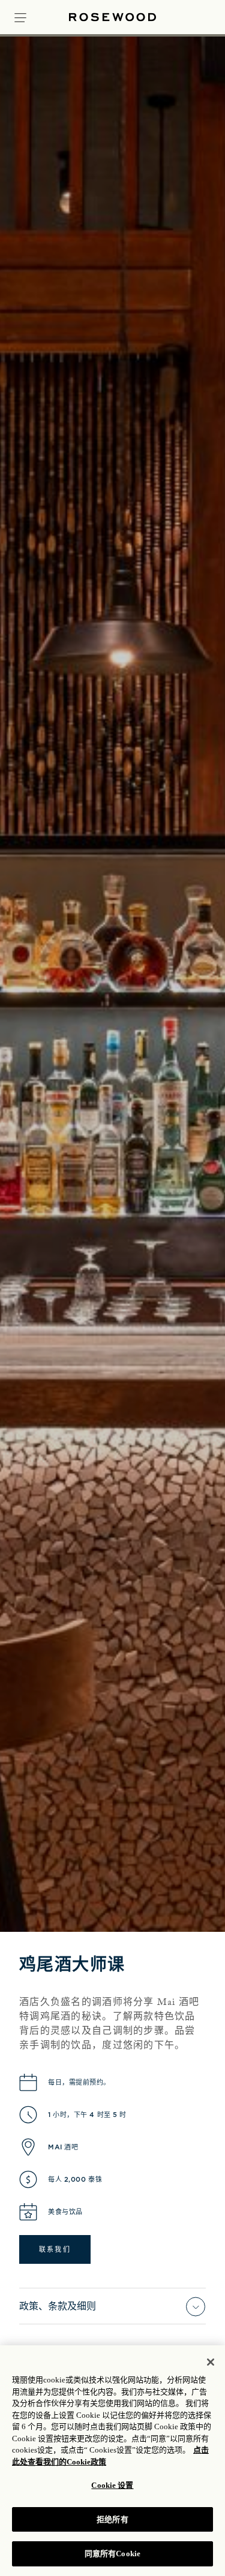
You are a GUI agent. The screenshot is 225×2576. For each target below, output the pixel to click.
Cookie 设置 (112, 2485)
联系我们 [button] (55, 2249)
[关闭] (211, 2362)
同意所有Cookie (112, 2554)
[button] (20, 16)
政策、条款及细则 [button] (58, 2306)
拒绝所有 (112, 2519)
